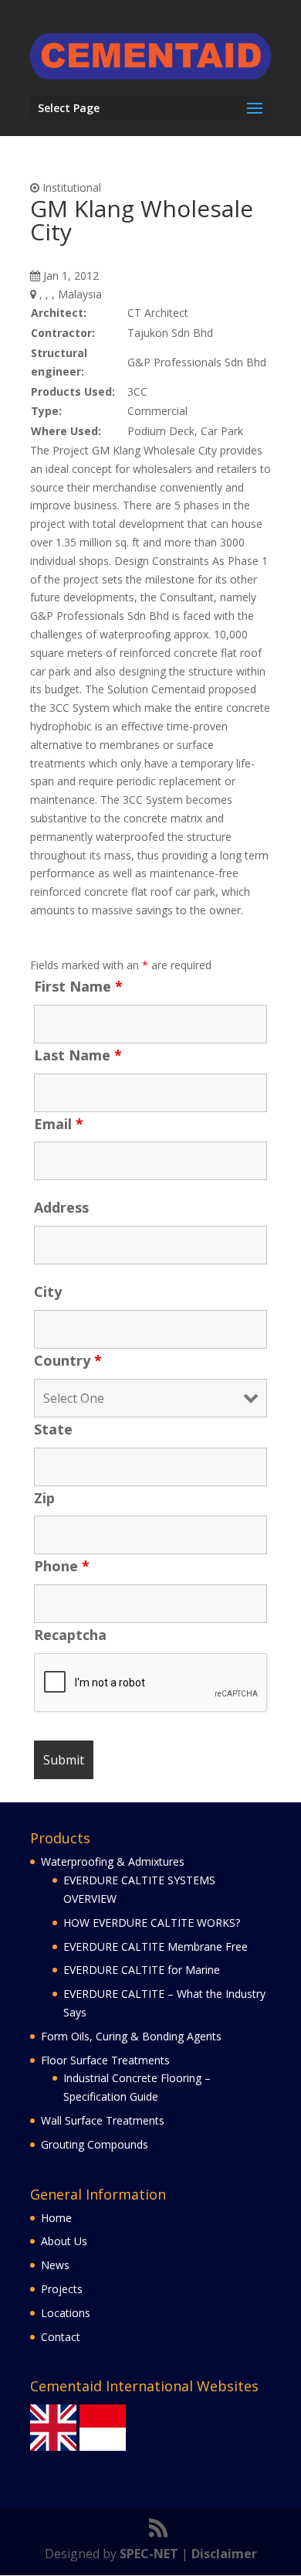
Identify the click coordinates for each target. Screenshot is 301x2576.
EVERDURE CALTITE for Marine (142, 1970)
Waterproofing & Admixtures (113, 1861)
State (53, 1429)
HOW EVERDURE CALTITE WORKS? (152, 1923)
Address (61, 1207)
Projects (62, 2289)
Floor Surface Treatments (105, 2060)
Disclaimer (224, 2554)
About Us (64, 2241)
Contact (61, 2337)
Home (56, 2218)
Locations (66, 2313)
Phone (62, 1566)
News (55, 2265)
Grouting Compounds (95, 2144)
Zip (44, 1498)
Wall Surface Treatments (103, 2120)
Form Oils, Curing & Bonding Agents (131, 2036)
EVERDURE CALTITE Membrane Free (156, 1946)
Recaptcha (70, 1635)
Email (59, 1124)
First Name (78, 986)
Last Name (78, 1055)
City (48, 1291)
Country (68, 1360)
